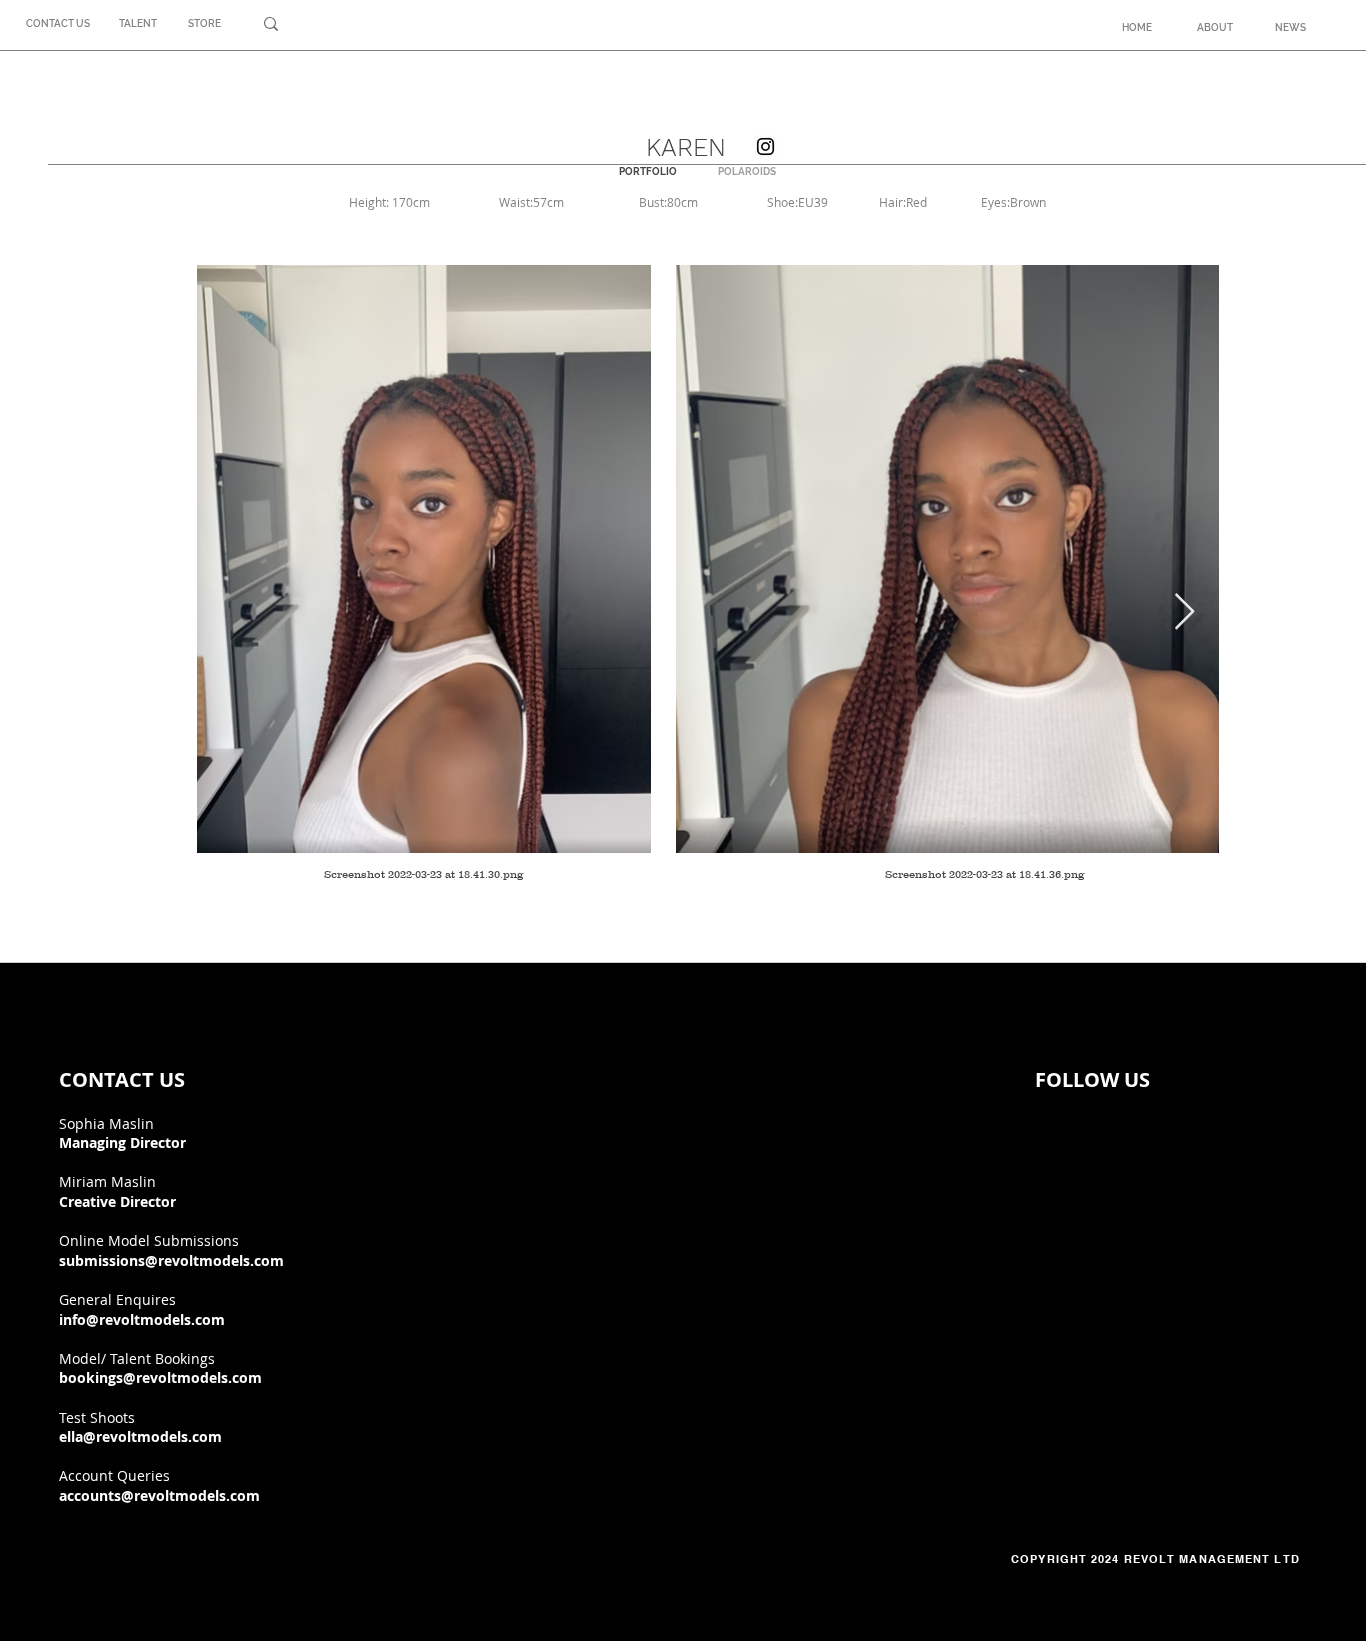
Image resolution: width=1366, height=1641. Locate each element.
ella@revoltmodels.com (140, 1436)
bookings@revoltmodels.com (160, 1377)
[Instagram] (765, 146)
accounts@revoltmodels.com (159, 1495)
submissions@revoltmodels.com (171, 1260)
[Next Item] (1184, 612)
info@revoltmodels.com (142, 1319)
